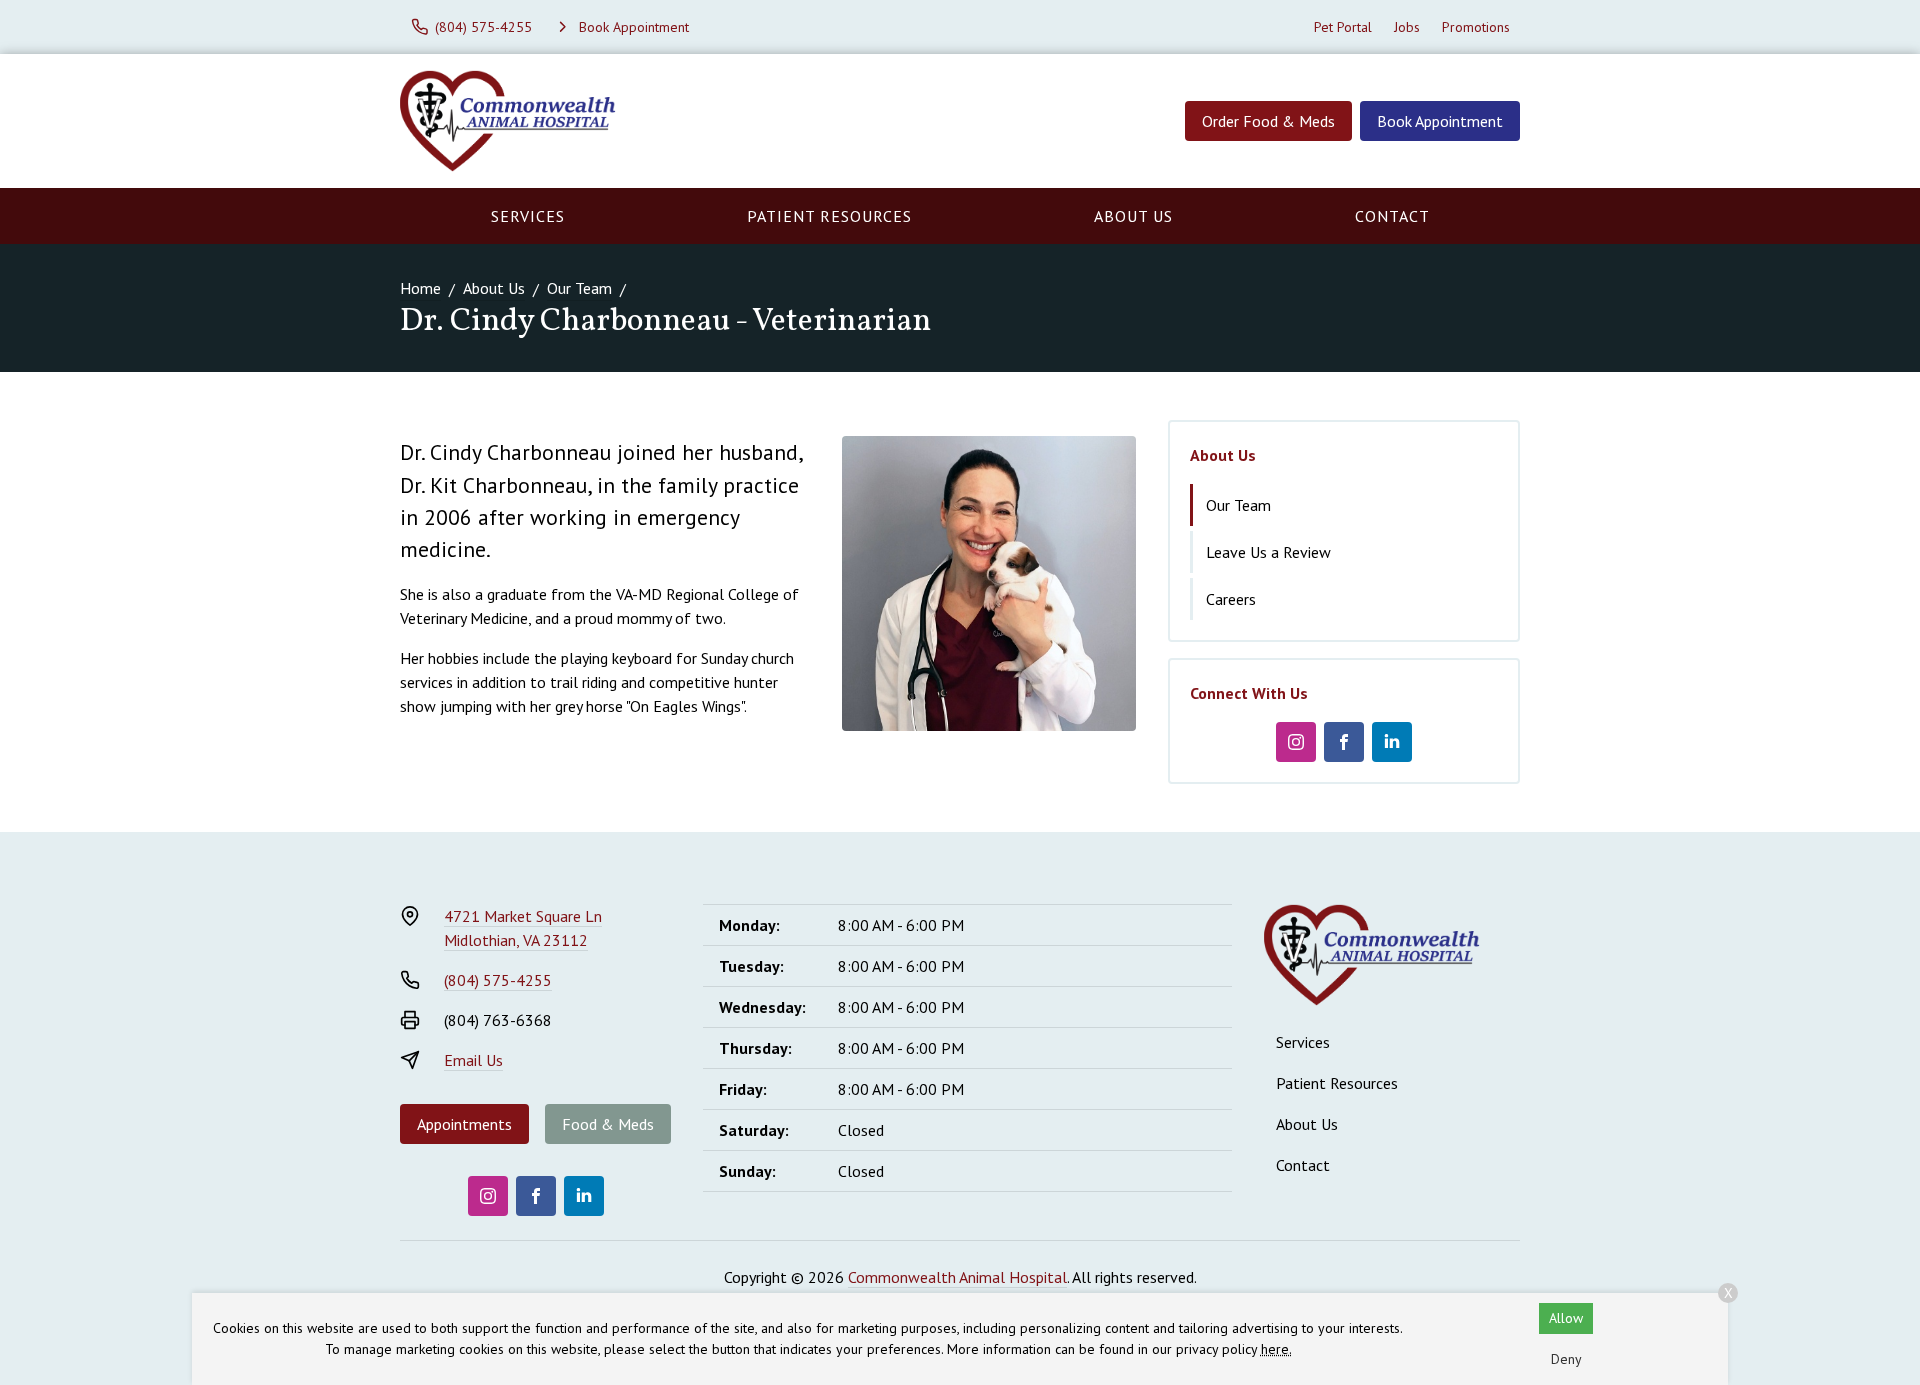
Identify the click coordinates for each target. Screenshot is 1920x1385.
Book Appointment (1440, 121)
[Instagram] (1296, 742)
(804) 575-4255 (498, 980)
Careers (1231, 599)
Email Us (473, 1060)
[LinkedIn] (1392, 742)
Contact (1392, 216)
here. (1276, 1349)
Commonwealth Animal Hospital (957, 1277)
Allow (1566, 1318)
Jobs (1407, 27)
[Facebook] (1344, 742)
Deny (1566, 1359)
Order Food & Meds (1268, 121)
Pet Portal (1343, 27)
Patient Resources (829, 216)
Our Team (579, 288)
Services (528, 216)
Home (420, 288)
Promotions (1476, 27)
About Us (1133, 216)
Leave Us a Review (1268, 552)
